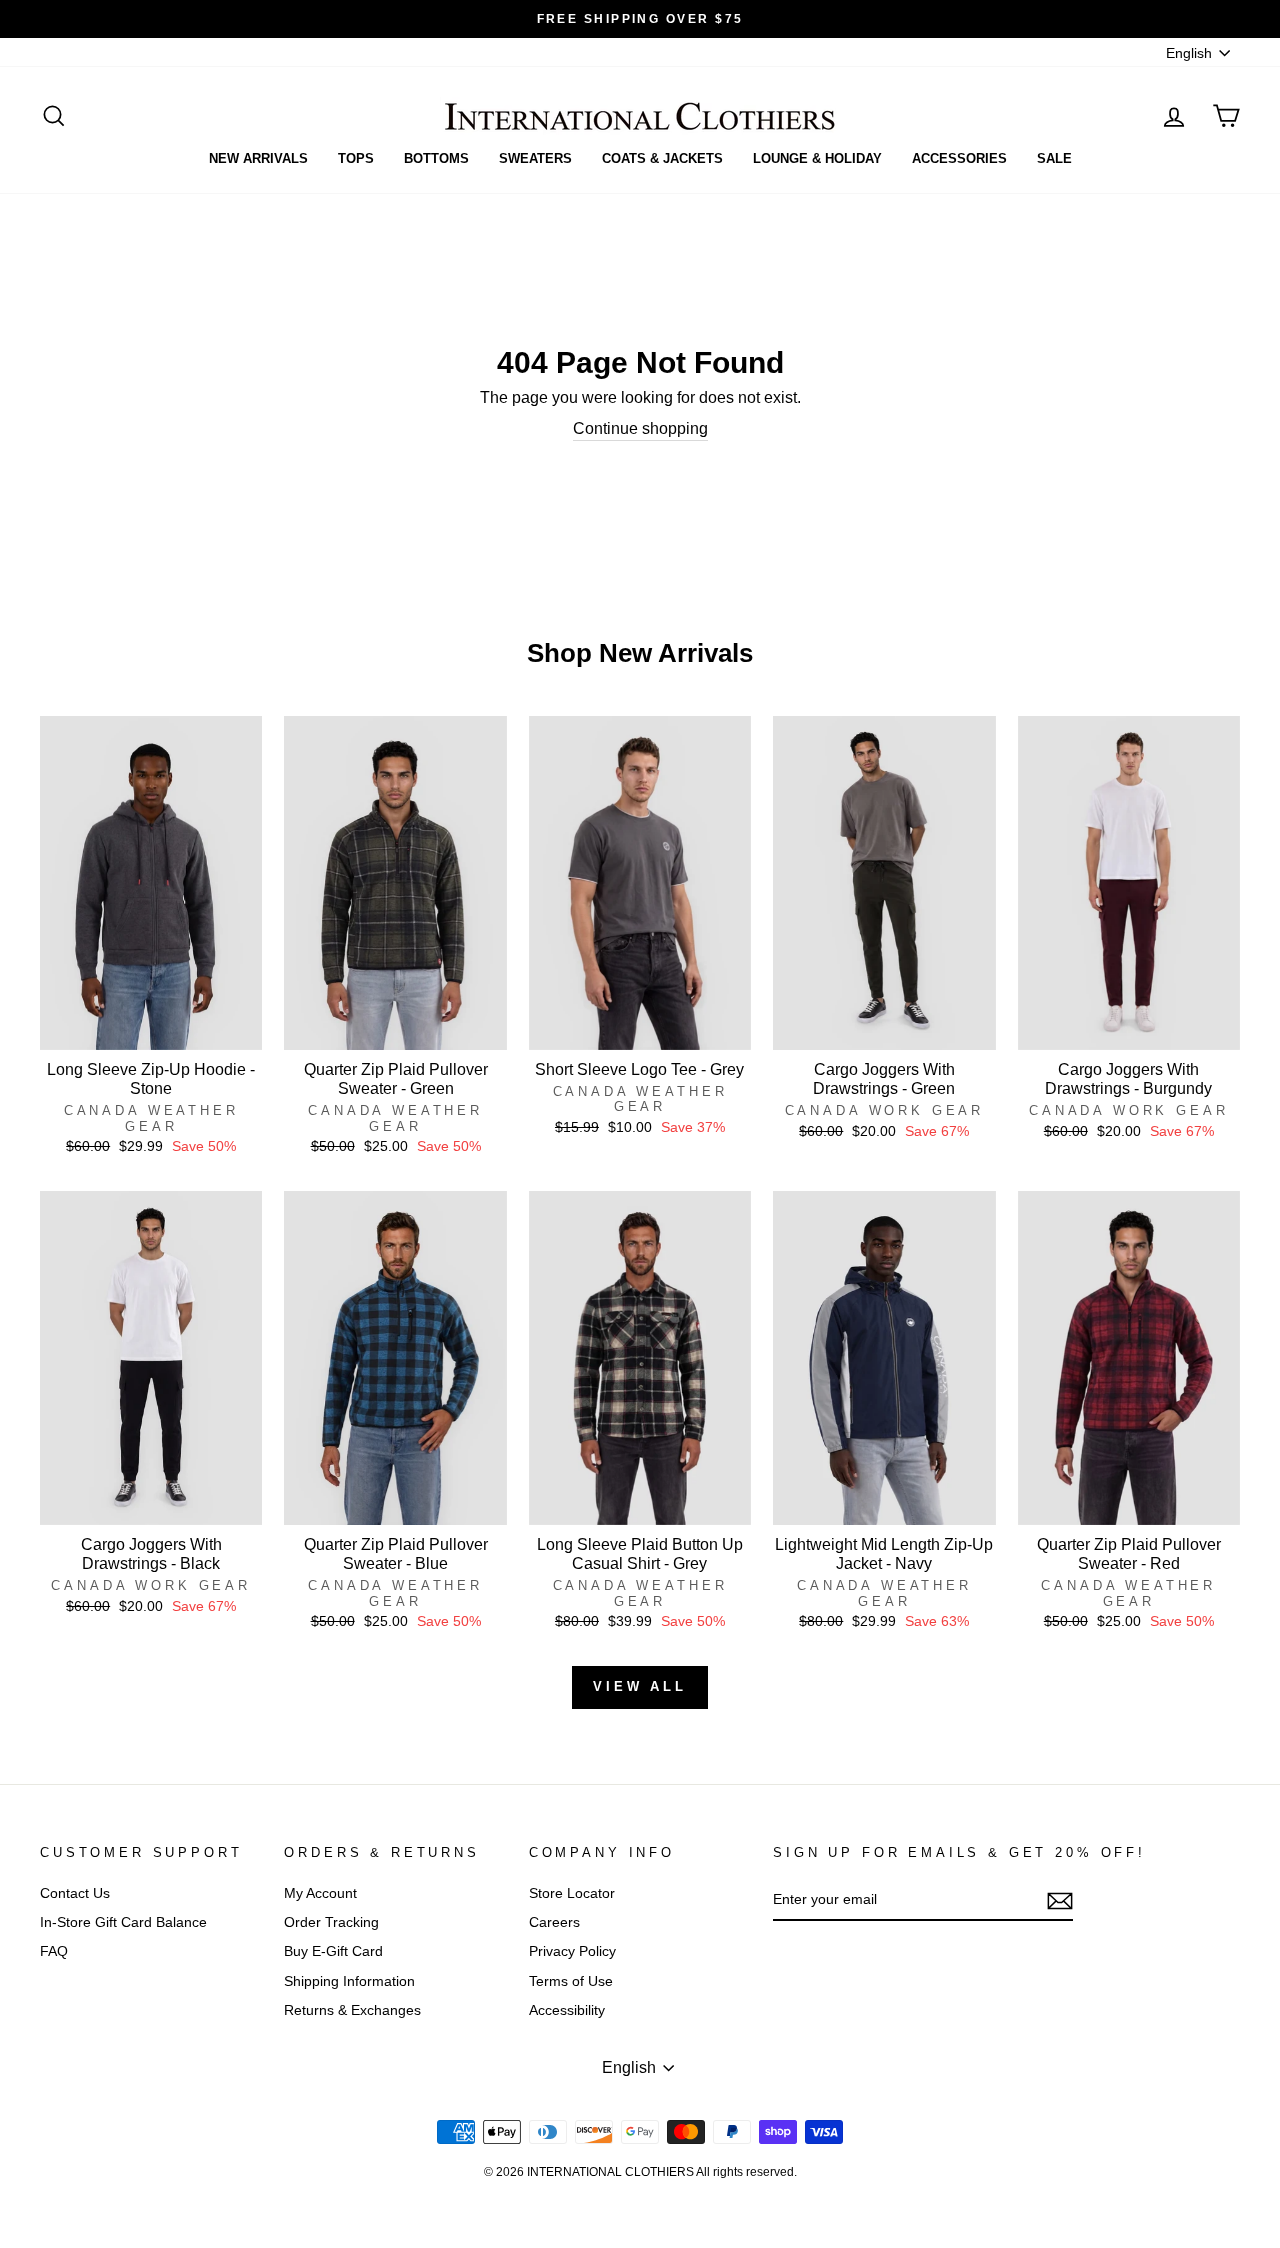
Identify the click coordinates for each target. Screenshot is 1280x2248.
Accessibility (567, 2010)
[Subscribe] (1060, 1901)
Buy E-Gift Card (333, 1951)
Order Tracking (331, 1922)
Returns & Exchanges (352, 2010)
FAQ (54, 1951)
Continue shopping (640, 428)
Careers (554, 1922)
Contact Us (75, 1893)
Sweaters (535, 158)
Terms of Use (571, 1981)
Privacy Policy (572, 1951)
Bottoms (436, 158)
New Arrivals (258, 158)
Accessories (959, 158)
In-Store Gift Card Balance (123, 1922)
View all (640, 1686)
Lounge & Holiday (817, 158)
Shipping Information (349, 1981)
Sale (1054, 158)
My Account (320, 1893)
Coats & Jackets (662, 158)
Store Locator (572, 1893)
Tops (356, 158)
